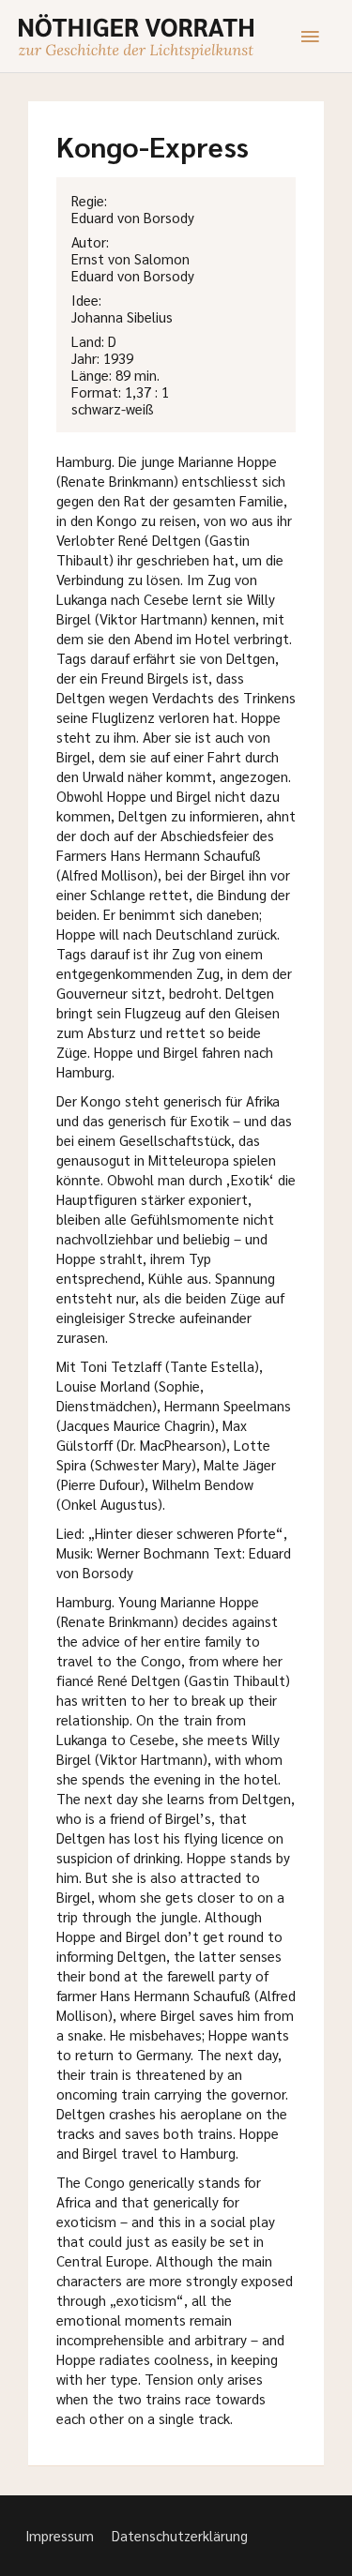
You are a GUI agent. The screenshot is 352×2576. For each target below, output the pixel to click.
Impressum (60, 2535)
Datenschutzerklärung (180, 2535)
